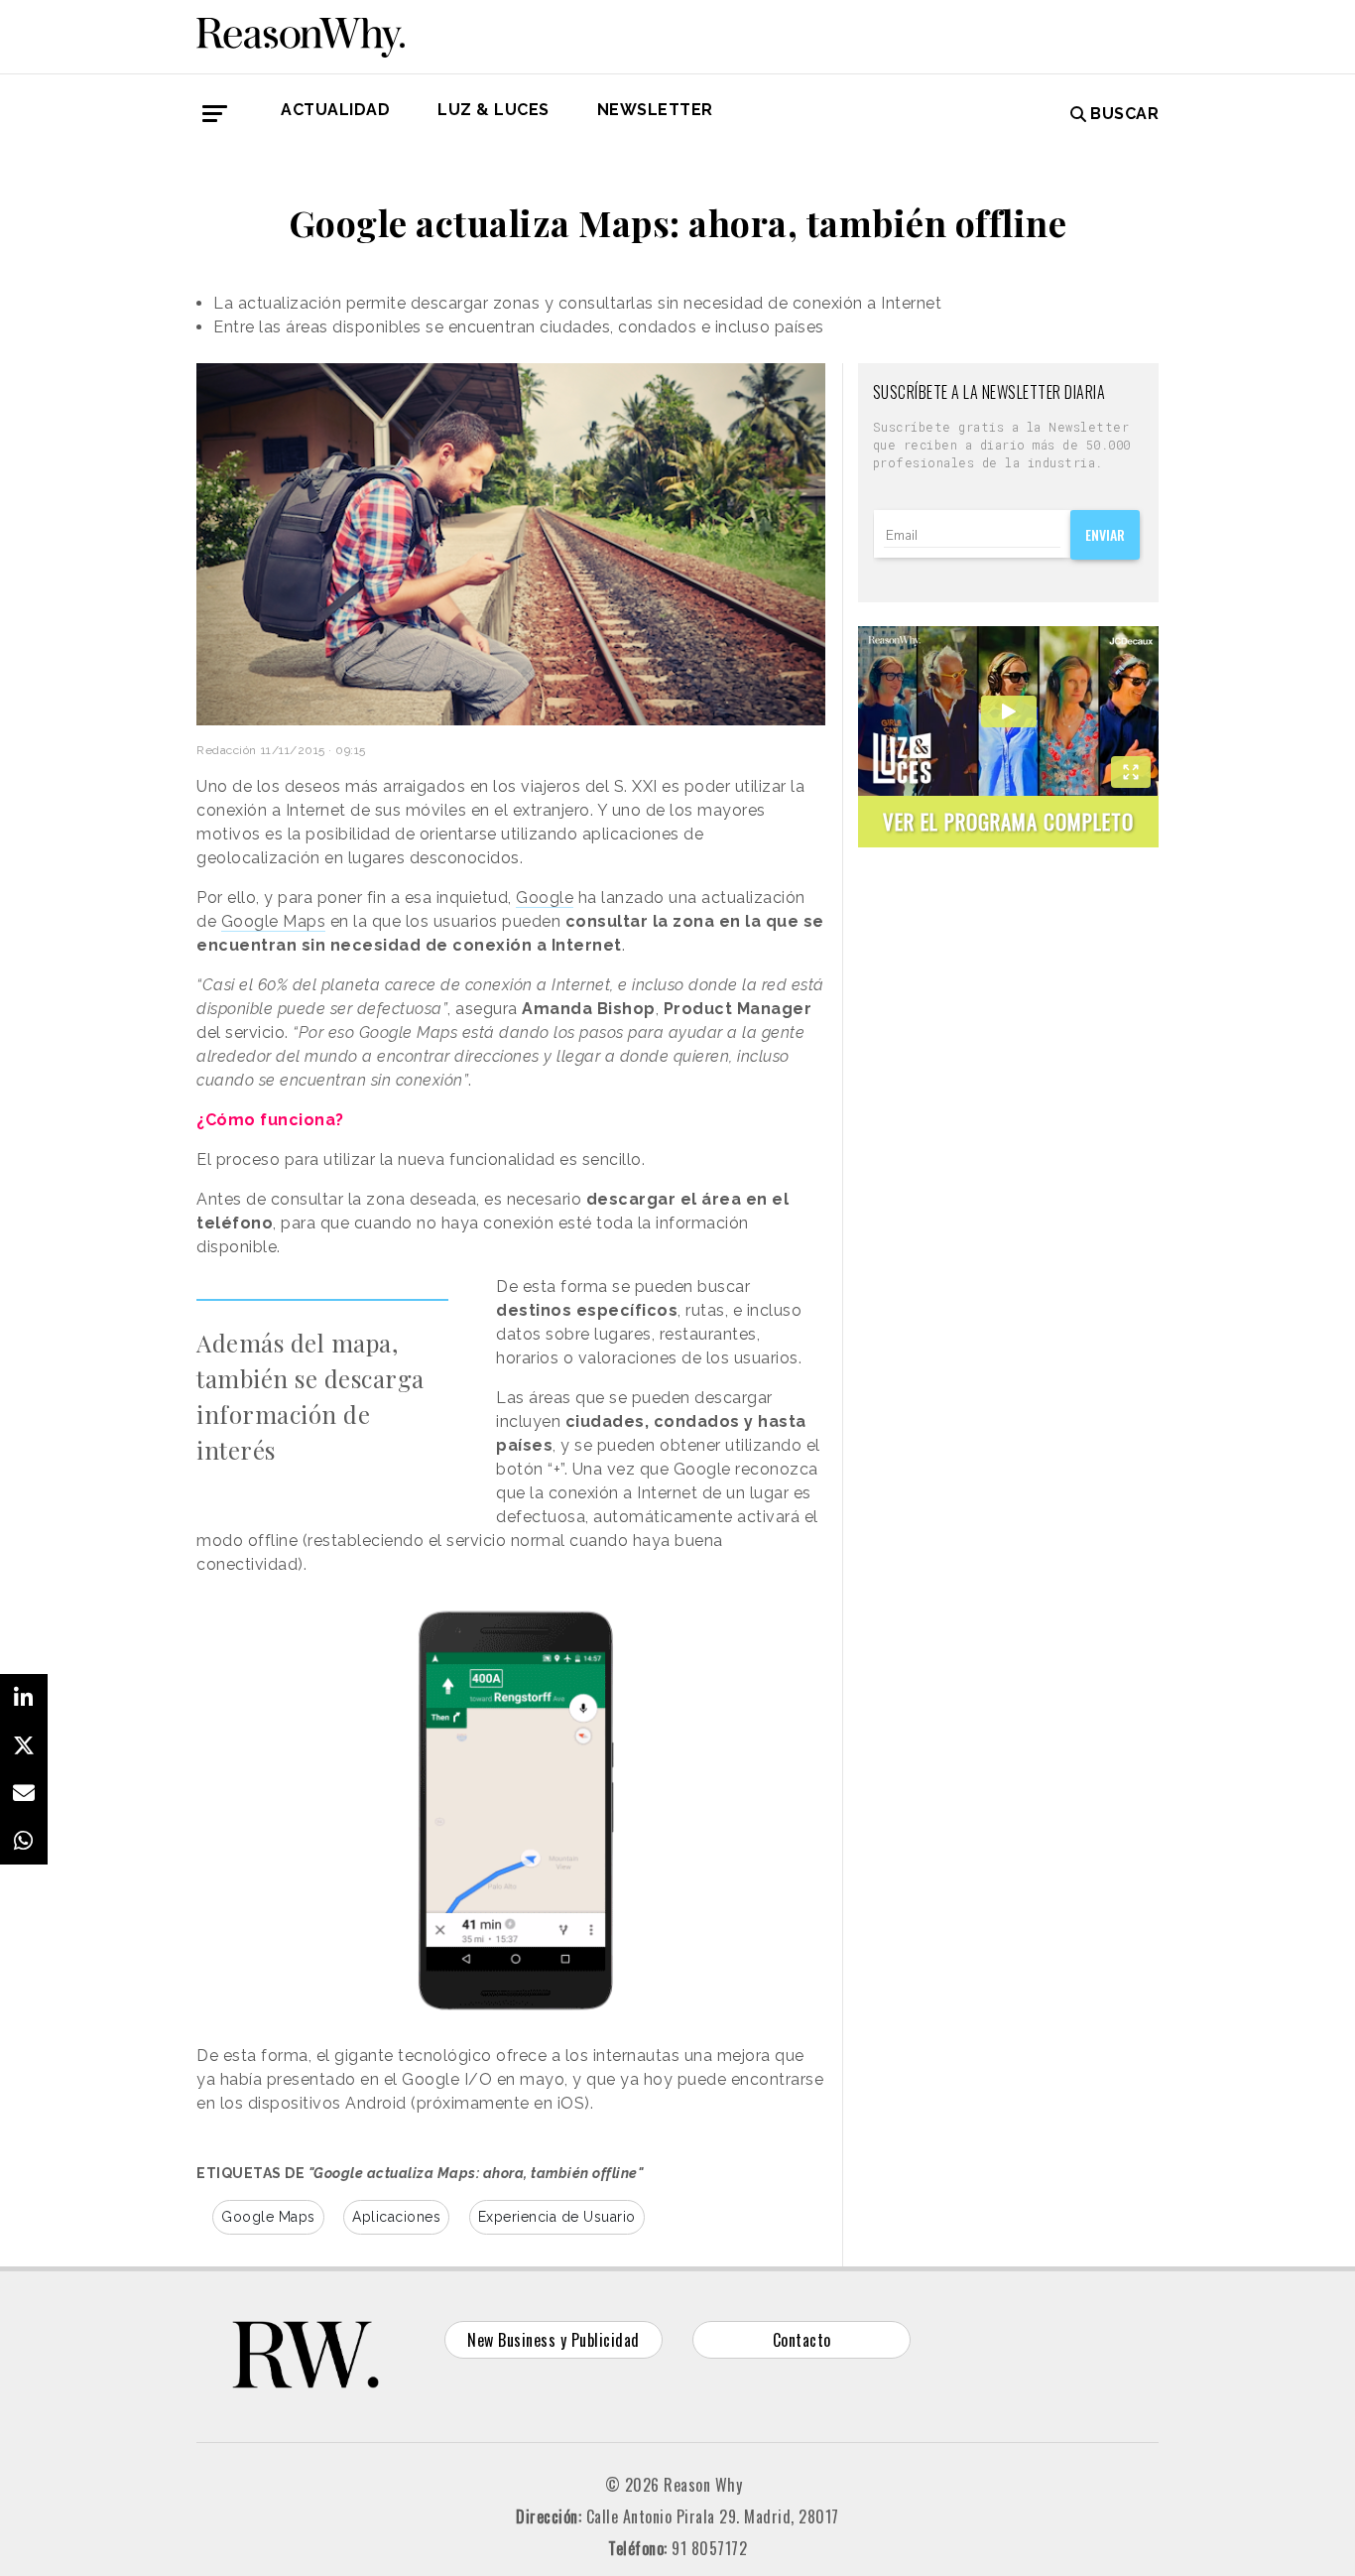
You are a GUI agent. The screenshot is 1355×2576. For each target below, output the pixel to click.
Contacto (802, 2340)
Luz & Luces (493, 110)
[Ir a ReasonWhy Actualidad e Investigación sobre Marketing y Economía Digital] (301, 34)
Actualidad (335, 110)
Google (545, 898)
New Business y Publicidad (554, 2340)
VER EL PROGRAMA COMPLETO (1008, 821)
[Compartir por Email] (24, 1793)
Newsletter (655, 110)
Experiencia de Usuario (557, 2217)
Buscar (1124, 114)
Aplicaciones (396, 2217)
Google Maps (274, 921)
